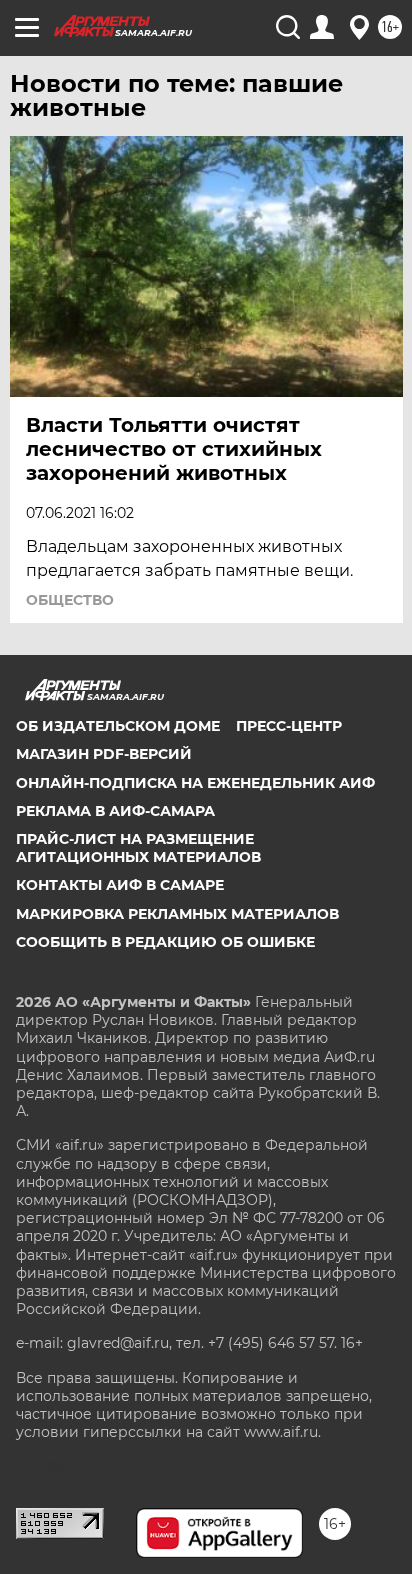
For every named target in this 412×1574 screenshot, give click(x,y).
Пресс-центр (289, 726)
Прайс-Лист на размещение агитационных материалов (138, 848)
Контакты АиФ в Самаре (120, 885)
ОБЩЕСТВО (70, 600)
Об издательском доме (118, 726)
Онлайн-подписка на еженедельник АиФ (195, 783)
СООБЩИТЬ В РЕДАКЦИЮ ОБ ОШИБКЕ (165, 942)
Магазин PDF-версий (104, 754)
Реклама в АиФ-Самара (115, 811)
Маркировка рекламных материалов (177, 914)
